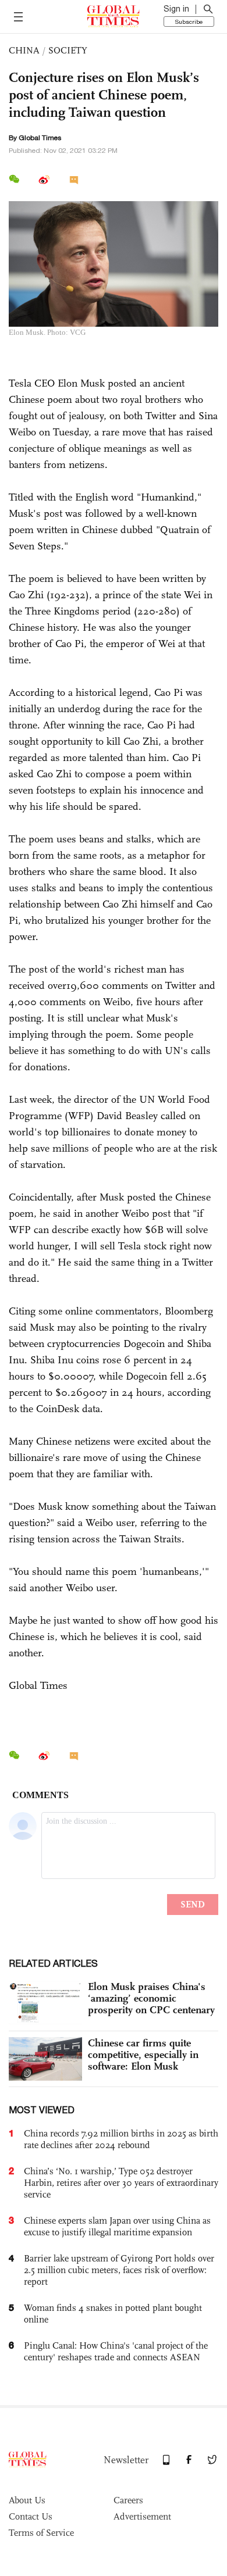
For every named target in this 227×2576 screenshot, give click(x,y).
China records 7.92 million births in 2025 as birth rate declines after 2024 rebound (121, 2139)
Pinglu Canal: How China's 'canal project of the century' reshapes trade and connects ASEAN (116, 2351)
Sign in (176, 9)
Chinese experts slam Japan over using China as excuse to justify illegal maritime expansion (117, 2226)
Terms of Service (41, 2533)
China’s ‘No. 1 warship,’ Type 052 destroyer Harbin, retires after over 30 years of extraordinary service (121, 2183)
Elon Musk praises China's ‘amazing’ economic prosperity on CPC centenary (151, 1998)
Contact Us (31, 2516)
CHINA (24, 50)
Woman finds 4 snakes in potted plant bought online (113, 2314)
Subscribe (189, 22)
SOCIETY (68, 50)
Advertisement (142, 2516)
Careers (128, 2500)
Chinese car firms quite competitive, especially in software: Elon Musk (143, 2055)
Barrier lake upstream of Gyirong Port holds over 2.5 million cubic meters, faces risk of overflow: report (119, 2270)
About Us (27, 2500)
